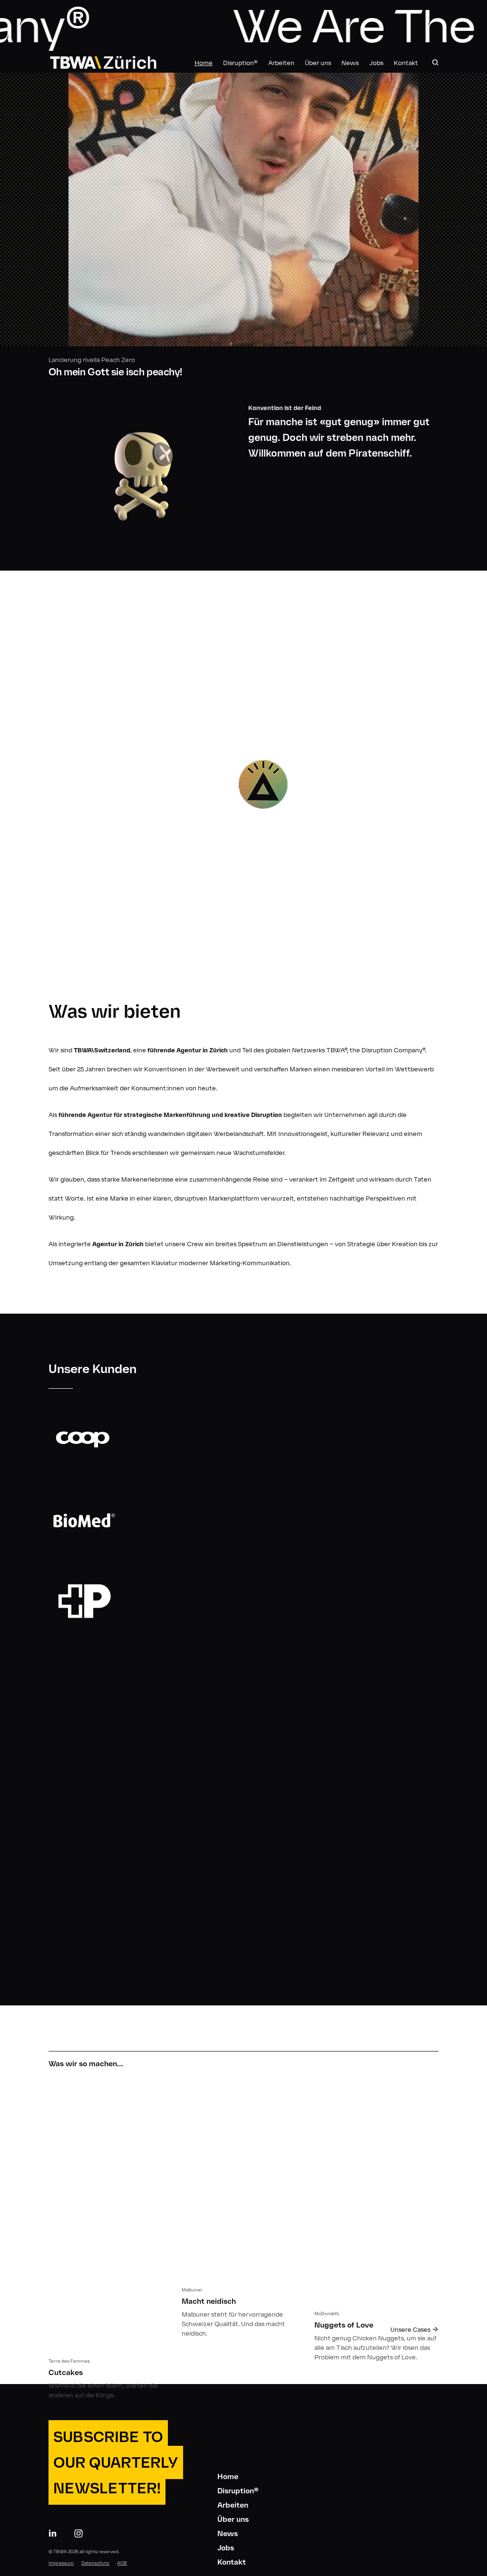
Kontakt (406, 63)
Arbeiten (281, 63)
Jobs (376, 63)
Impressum (61, 2563)
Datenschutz (95, 2563)
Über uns (318, 63)
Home (204, 63)
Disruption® (240, 63)
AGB (122, 2563)
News (350, 63)
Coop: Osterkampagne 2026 (243, 230)
